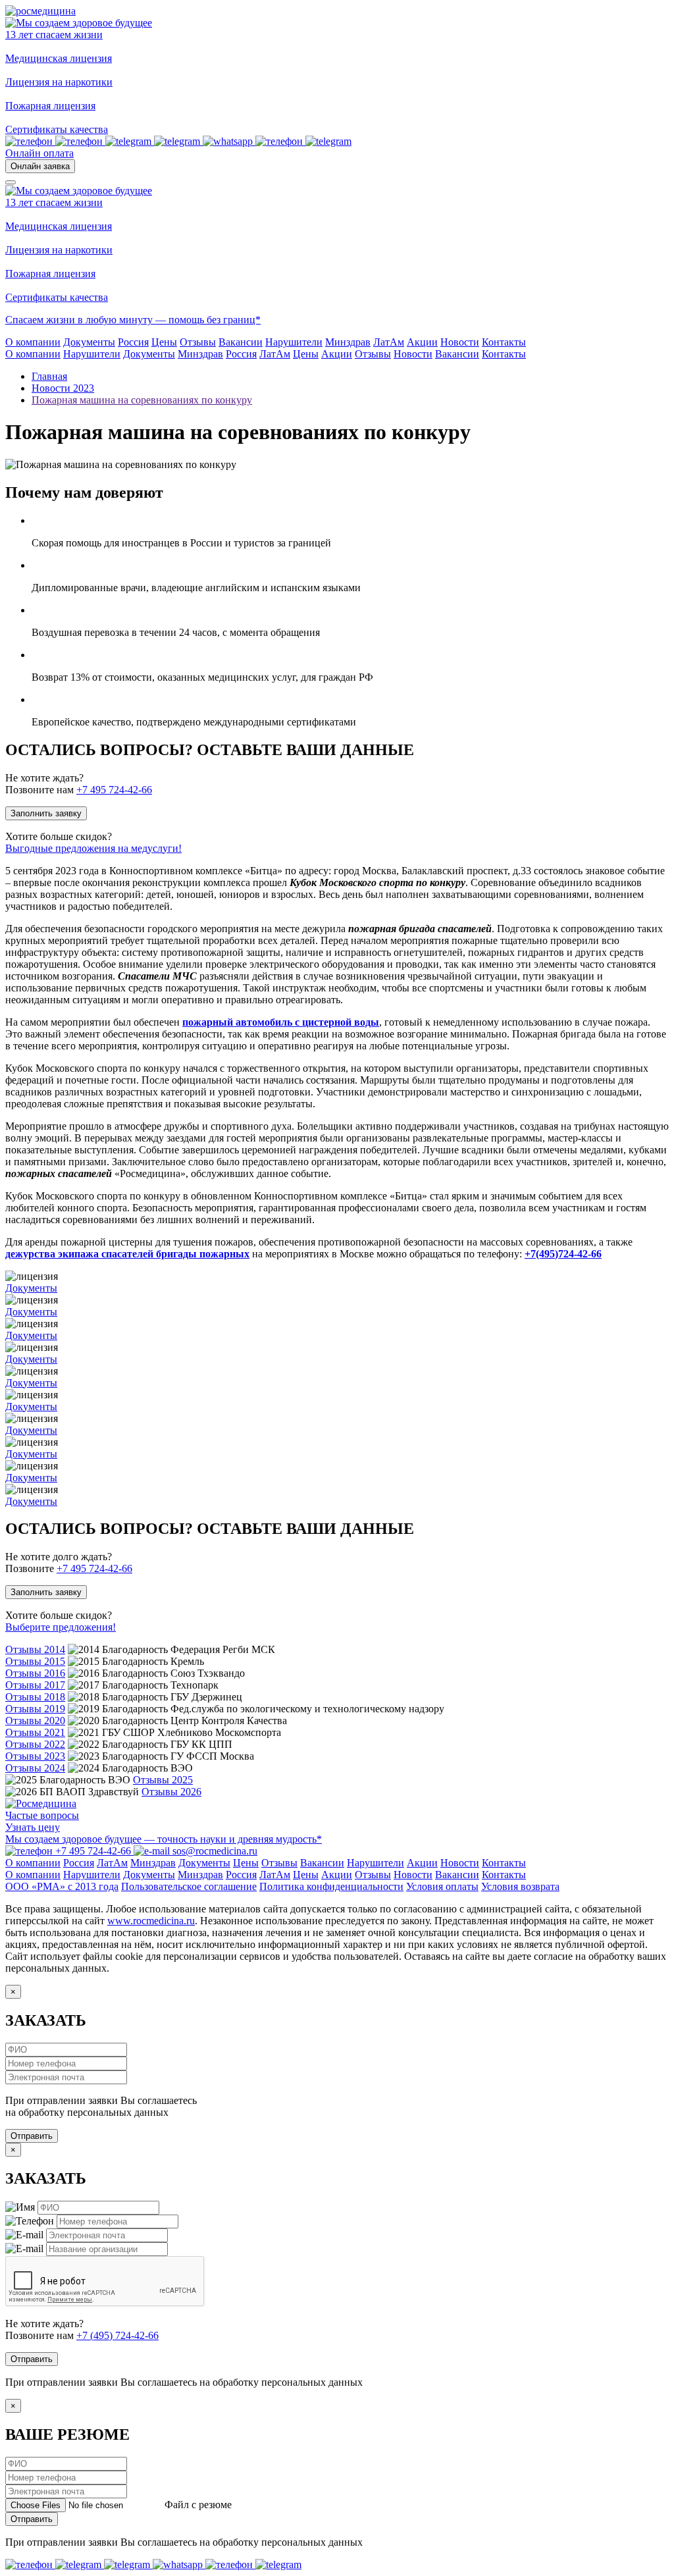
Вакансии (457, 354)
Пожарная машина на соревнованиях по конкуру (142, 400)
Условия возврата (520, 1886)
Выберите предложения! (61, 1627)
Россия (241, 354)
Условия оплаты (442, 1886)
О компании (33, 354)
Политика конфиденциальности (331, 1886)
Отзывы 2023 (35, 1756)
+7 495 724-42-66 (114, 790)
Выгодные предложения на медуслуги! (93, 848)
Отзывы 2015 (35, 1661)
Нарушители (92, 354)
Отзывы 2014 (35, 1649)
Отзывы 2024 (35, 1768)
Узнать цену (33, 1827)
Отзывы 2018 (35, 1697)
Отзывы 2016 (35, 1673)
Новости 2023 (63, 388)
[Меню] (11, 182)
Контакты (504, 354)
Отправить (32, 2136)
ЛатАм (275, 354)
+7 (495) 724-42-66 (117, 2335)
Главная (49, 376)
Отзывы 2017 (35, 1685)
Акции (337, 354)
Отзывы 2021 (35, 1732)
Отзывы (373, 354)
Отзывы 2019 (35, 1709)
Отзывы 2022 (35, 1744)
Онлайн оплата (39, 153)
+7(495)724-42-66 (563, 1254)
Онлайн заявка (40, 166)
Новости (413, 354)
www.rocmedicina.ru (151, 1921)
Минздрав (200, 354)
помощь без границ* (215, 320)
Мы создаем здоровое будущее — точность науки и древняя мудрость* (164, 1839)
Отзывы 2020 (35, 1721)
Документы (149, 354)
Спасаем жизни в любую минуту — (87, 320)
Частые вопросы (42, 1815)
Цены (306, 354)
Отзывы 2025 (163, 1780)
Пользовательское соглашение (189, 1886)
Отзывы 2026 (171, 1792)
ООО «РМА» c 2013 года (62, 1886)
